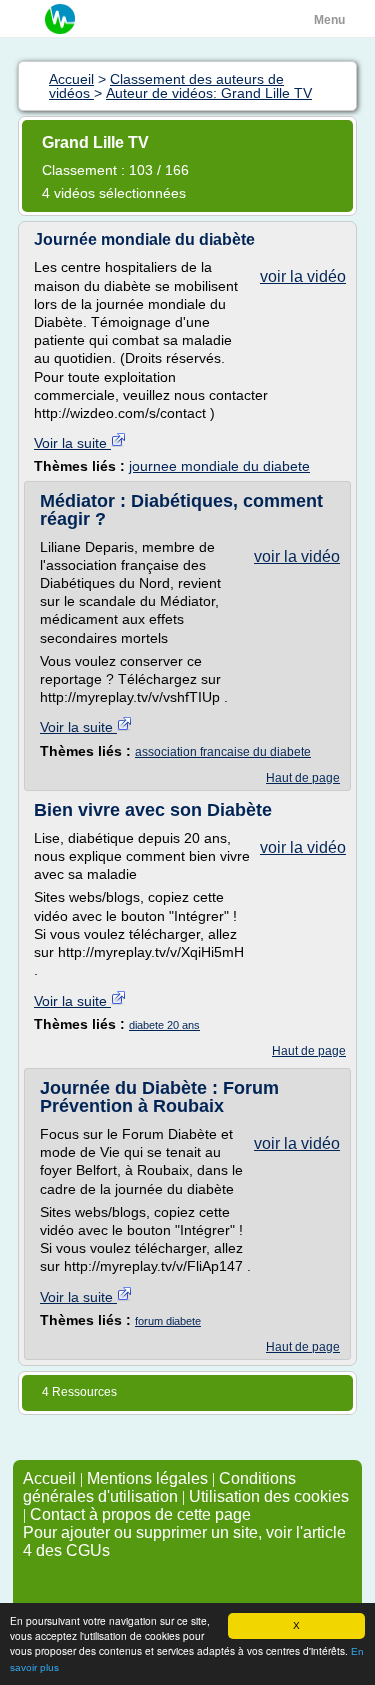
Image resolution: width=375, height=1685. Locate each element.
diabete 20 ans (164, 1025)
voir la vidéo (303, 276)
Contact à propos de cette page (140, 1514)
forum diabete (168, 1321)
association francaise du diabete (223, 752)
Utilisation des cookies (269, 1496)
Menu (329, 20)
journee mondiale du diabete (219, 466)
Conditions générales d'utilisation (159, 1487)
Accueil (49, 1478)
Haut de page (303, 778)
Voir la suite (72, 443)
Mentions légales (147, 1478)
